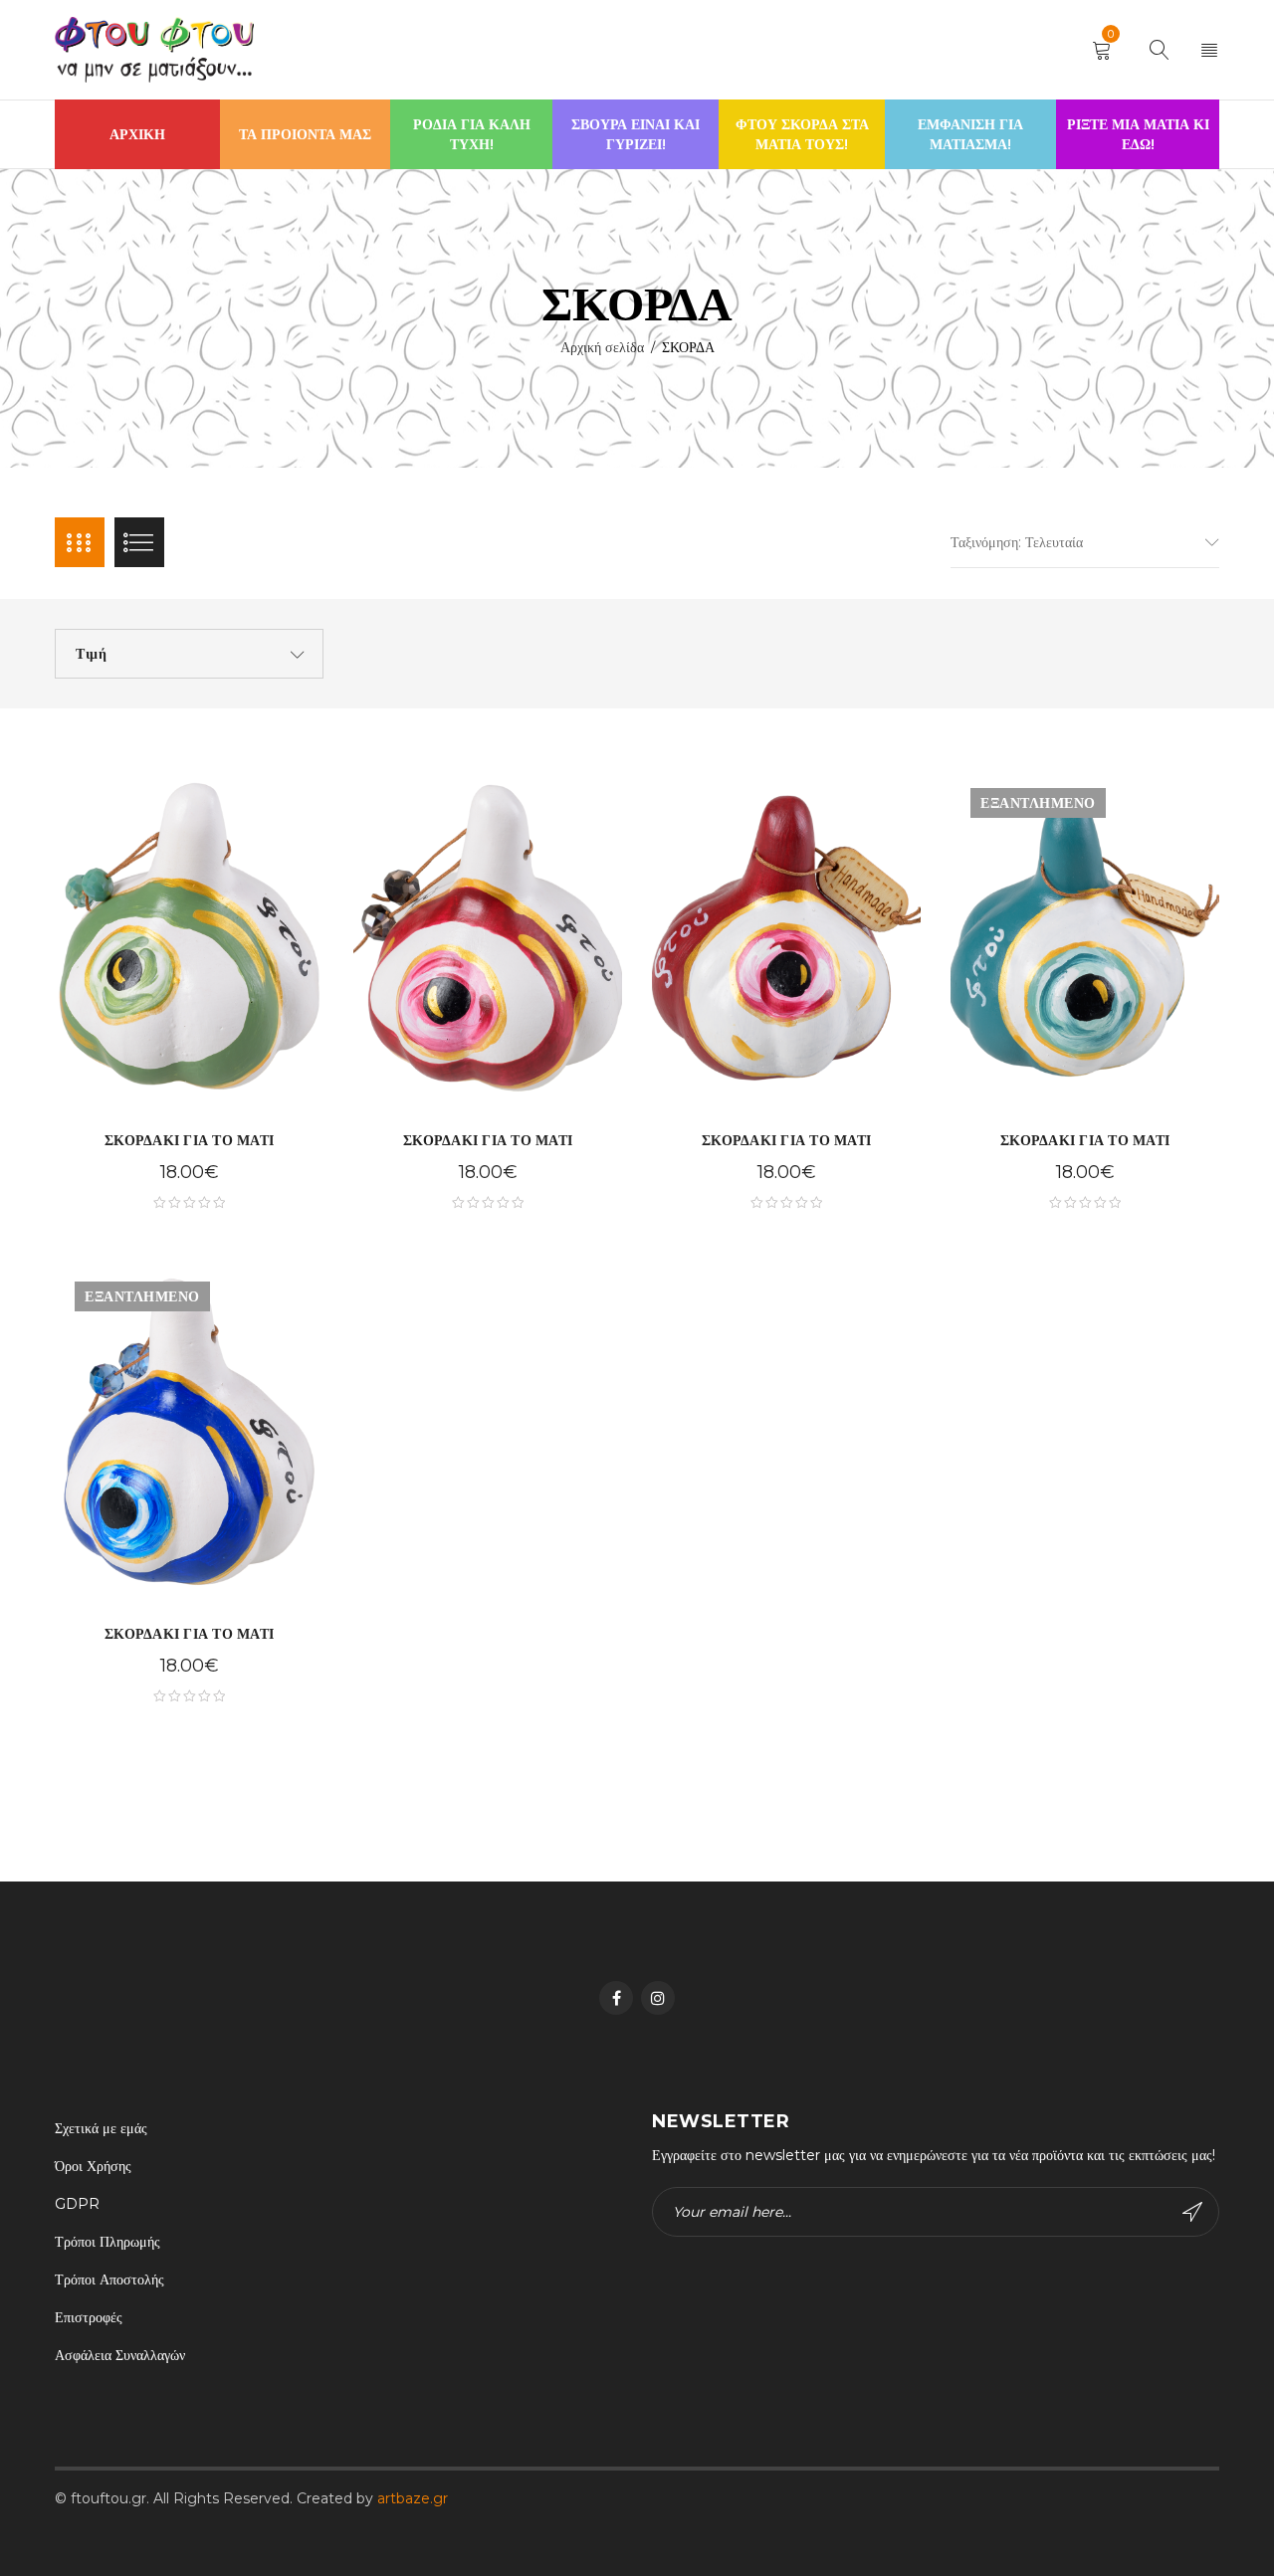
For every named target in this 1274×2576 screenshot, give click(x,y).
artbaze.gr (413, 2498)
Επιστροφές (89, 2317)
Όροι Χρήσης (93, 2166)
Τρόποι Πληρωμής (107, 2242)
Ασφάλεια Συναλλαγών (120, 2355)
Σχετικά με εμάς (101, 2128)
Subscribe (1194, 2212)
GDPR (77, 2204)
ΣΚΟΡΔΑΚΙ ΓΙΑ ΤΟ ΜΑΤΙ (189, 1140)
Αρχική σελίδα (602, 347)
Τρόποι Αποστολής (109, 2279)
